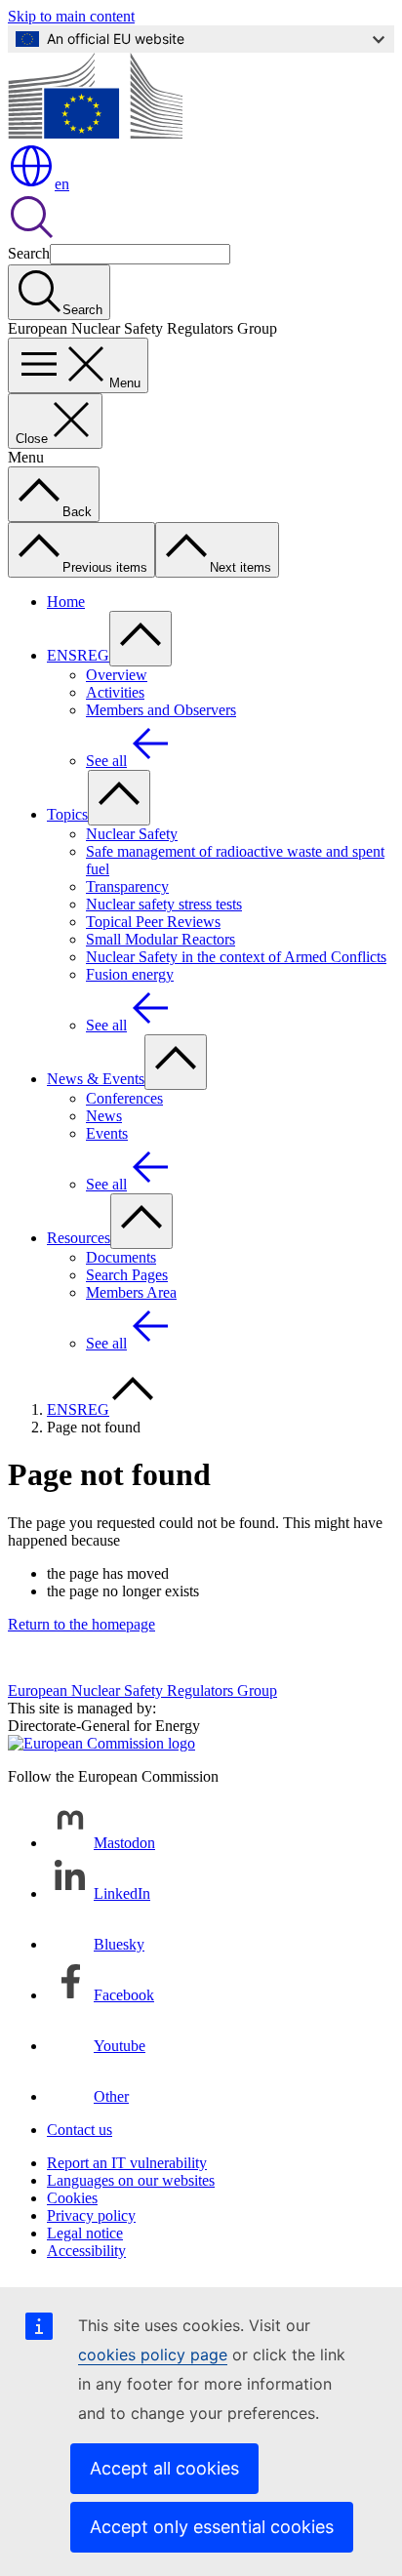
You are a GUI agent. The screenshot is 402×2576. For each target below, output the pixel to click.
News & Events (96, 1079)
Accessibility (86, 2251)
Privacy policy (91, 2215)
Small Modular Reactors (161, 939)
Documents (121, 1257)
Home (66, 602)
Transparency (127, 886)
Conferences (124, 1098)
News (104, 1116)
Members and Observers (161, 710)
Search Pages (127, 1275)
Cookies (72, 2198)
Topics (67, 814)
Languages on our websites (131, 2180)
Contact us (80, 2130)
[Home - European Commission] (95, 133)
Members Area (131, 1292)
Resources (79, 1238)
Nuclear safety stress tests (164, 904)
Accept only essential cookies (212, 2527)
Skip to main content (71, 16)
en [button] (62, 184)
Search (29, 253)
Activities (115, 692)
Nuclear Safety (132, 834)
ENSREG (78, 655)
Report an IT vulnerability (127, 2163)
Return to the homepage (81, 1624)
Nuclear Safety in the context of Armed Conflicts (236, 957)
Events (107, 1133)
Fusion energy (130, 974)
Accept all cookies (164, 2468)
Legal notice (85, 2233)
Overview (117, 675)
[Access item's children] (141, 639)
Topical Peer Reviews (153, 922)
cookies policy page (153, 2355)
